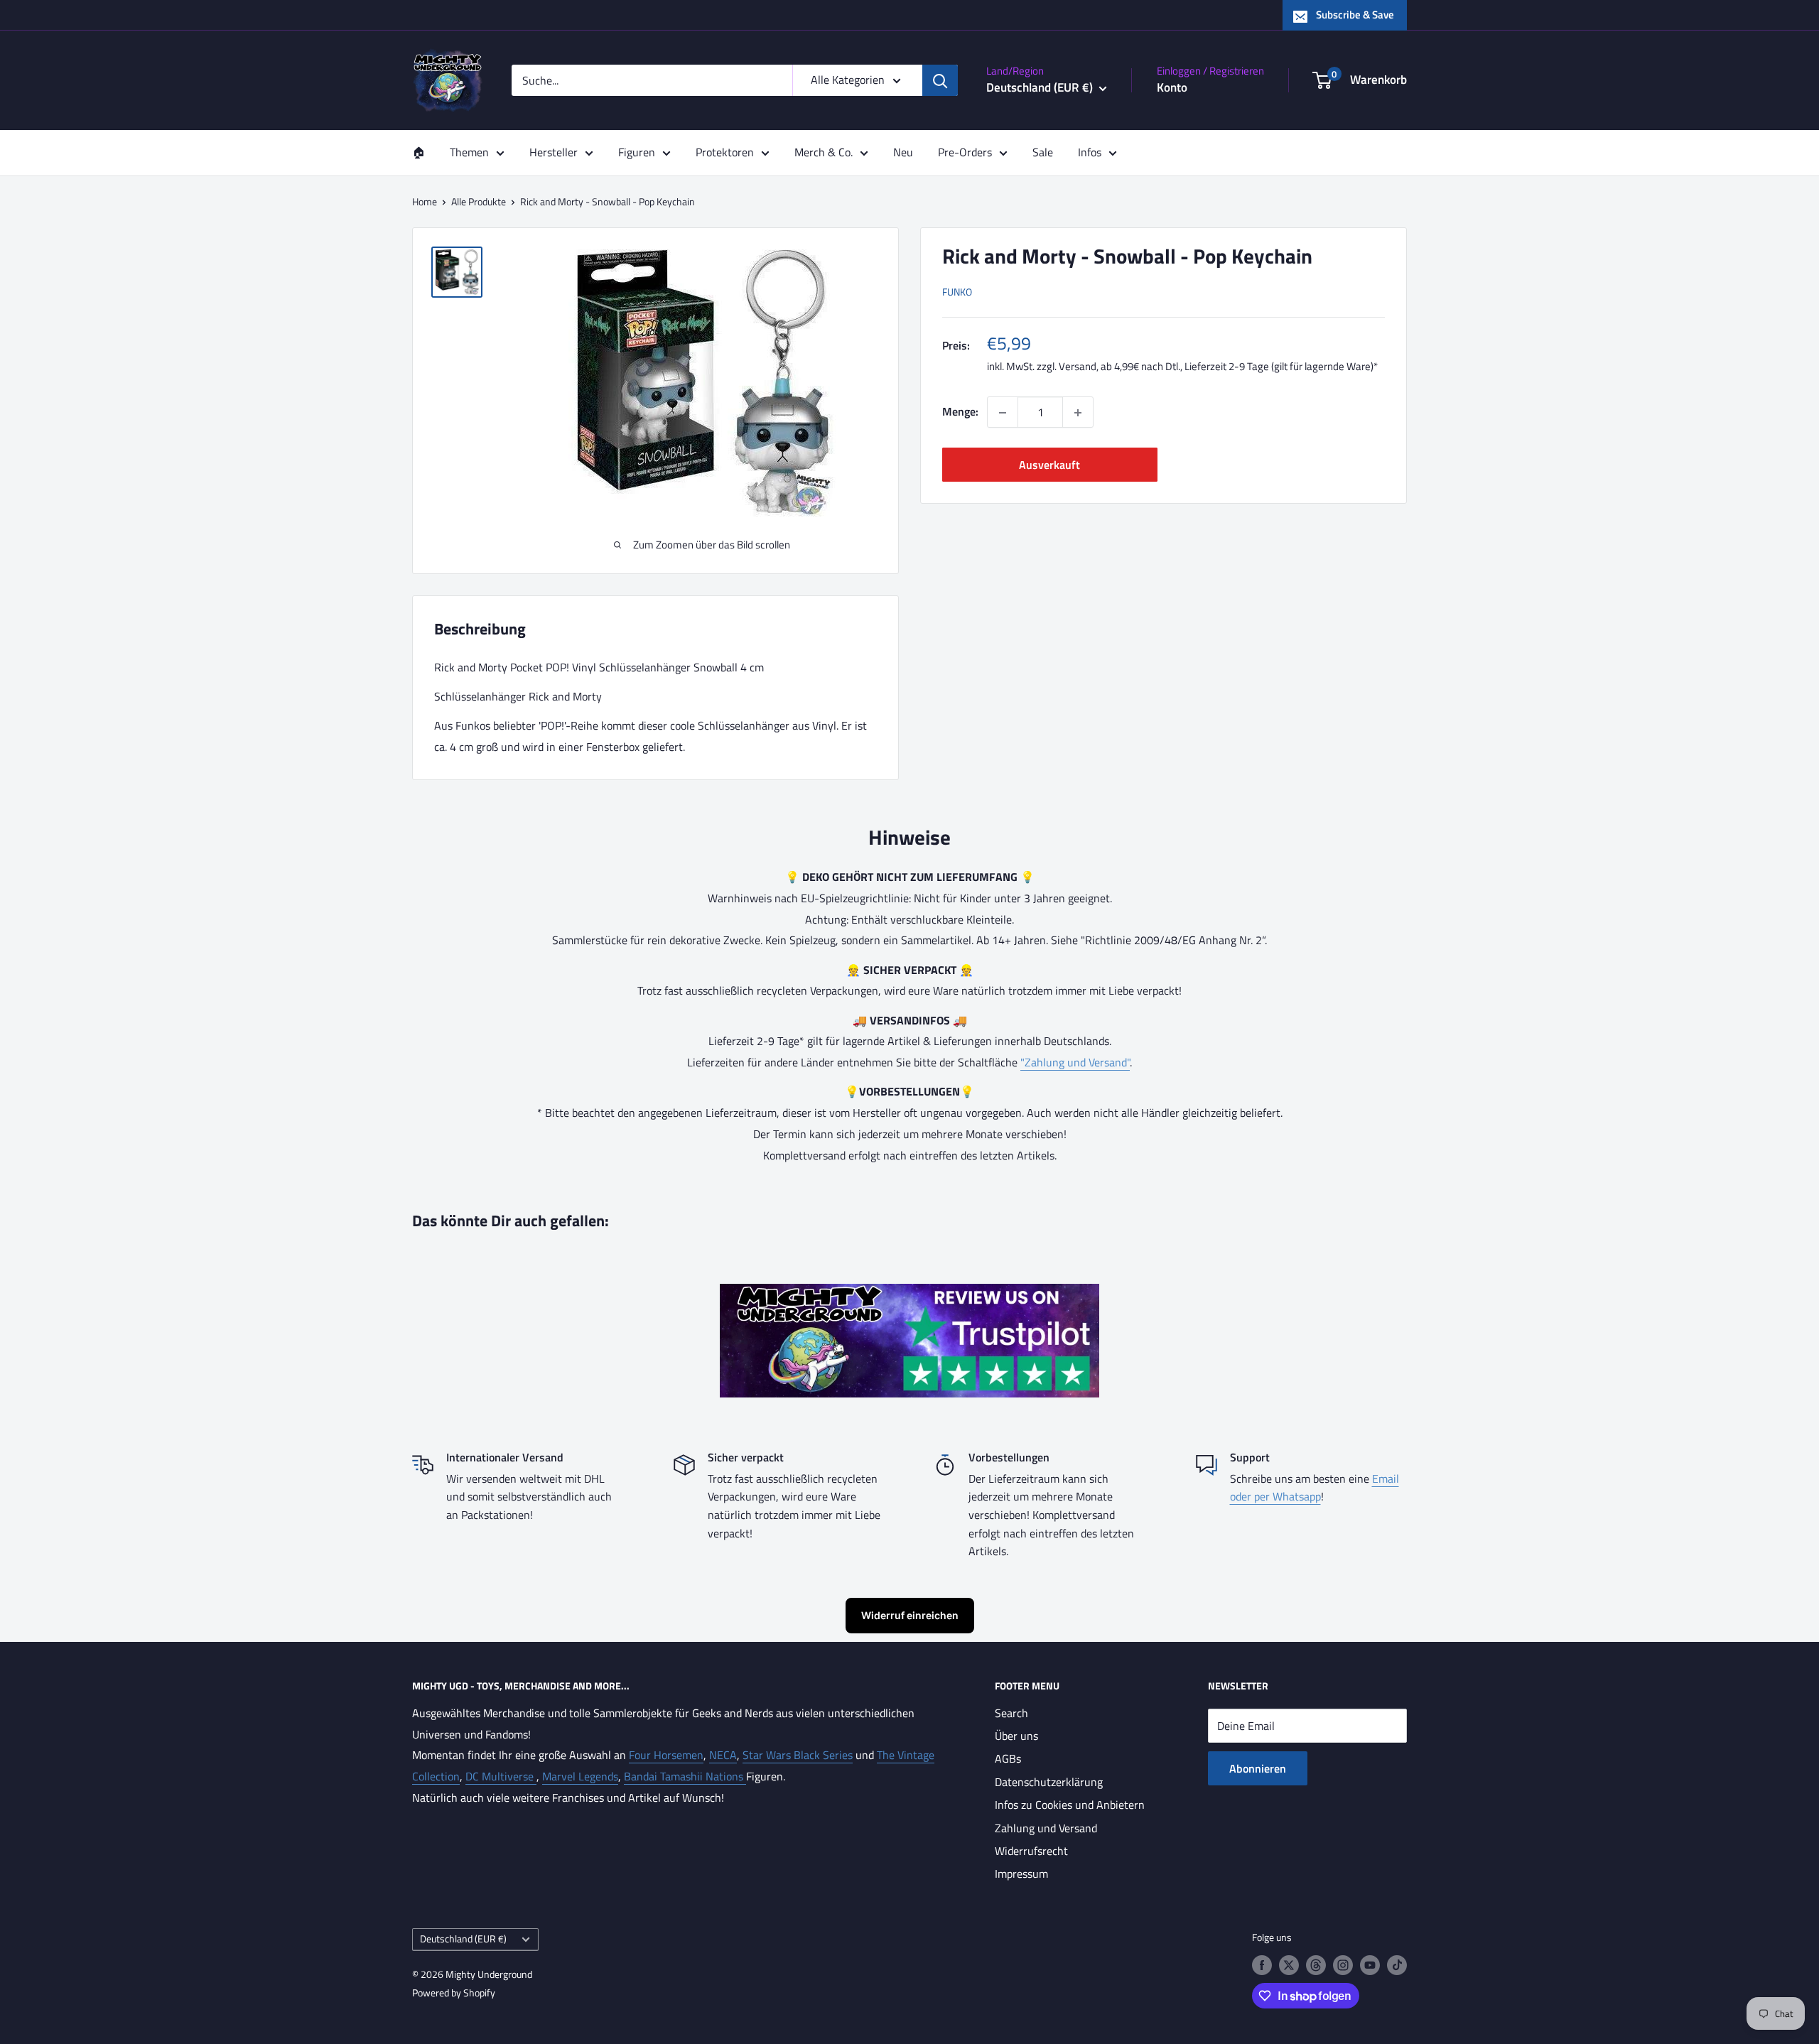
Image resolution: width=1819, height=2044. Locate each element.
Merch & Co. (824, 152)
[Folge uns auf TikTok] (1397, 1965)
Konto (1172, 87)
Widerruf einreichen (910, 1615)
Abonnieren (1258, 1768)
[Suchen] (940, 80)
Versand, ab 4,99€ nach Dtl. (1119, 367)
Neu (903, 152)
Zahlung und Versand (1046, 1828)
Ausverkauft (1049, 465)
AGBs (1008, 1758)
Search (1011, 1713)
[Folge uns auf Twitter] (1289, 1965)
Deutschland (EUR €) (463, 1939)
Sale (1043, 152)
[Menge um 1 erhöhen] (1078, 413)
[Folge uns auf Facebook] (1262, 1965)
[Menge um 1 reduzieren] (1003, 413)
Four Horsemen (666, 1755)
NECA (723, 1755)
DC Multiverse (501, 1776)
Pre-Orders (965, 152)
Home (425, 201)
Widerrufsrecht (1031, 1851)
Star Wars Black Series (798, 1755)
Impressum (1021, 1873)
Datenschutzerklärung (1049, 1782)
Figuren (637, 152)
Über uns (1016, 1736)
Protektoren (725, 152)
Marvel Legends (580, 1776)
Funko (957, 292)
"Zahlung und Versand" (1075, 1062)
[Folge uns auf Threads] (1316, 1965)
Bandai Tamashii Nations (685, 1776)
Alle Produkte (479, 201)
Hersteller (554, 152)
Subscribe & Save (1355, 15)
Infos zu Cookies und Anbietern (1070, 1805)
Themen (469, 152)
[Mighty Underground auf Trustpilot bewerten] (909, 1294)
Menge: (960, 412)
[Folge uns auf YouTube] (1370, 1965)
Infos (1090, 152)
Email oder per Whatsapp (1315, 1488)
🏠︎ (419, 152)
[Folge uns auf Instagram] (1343, 1965)
